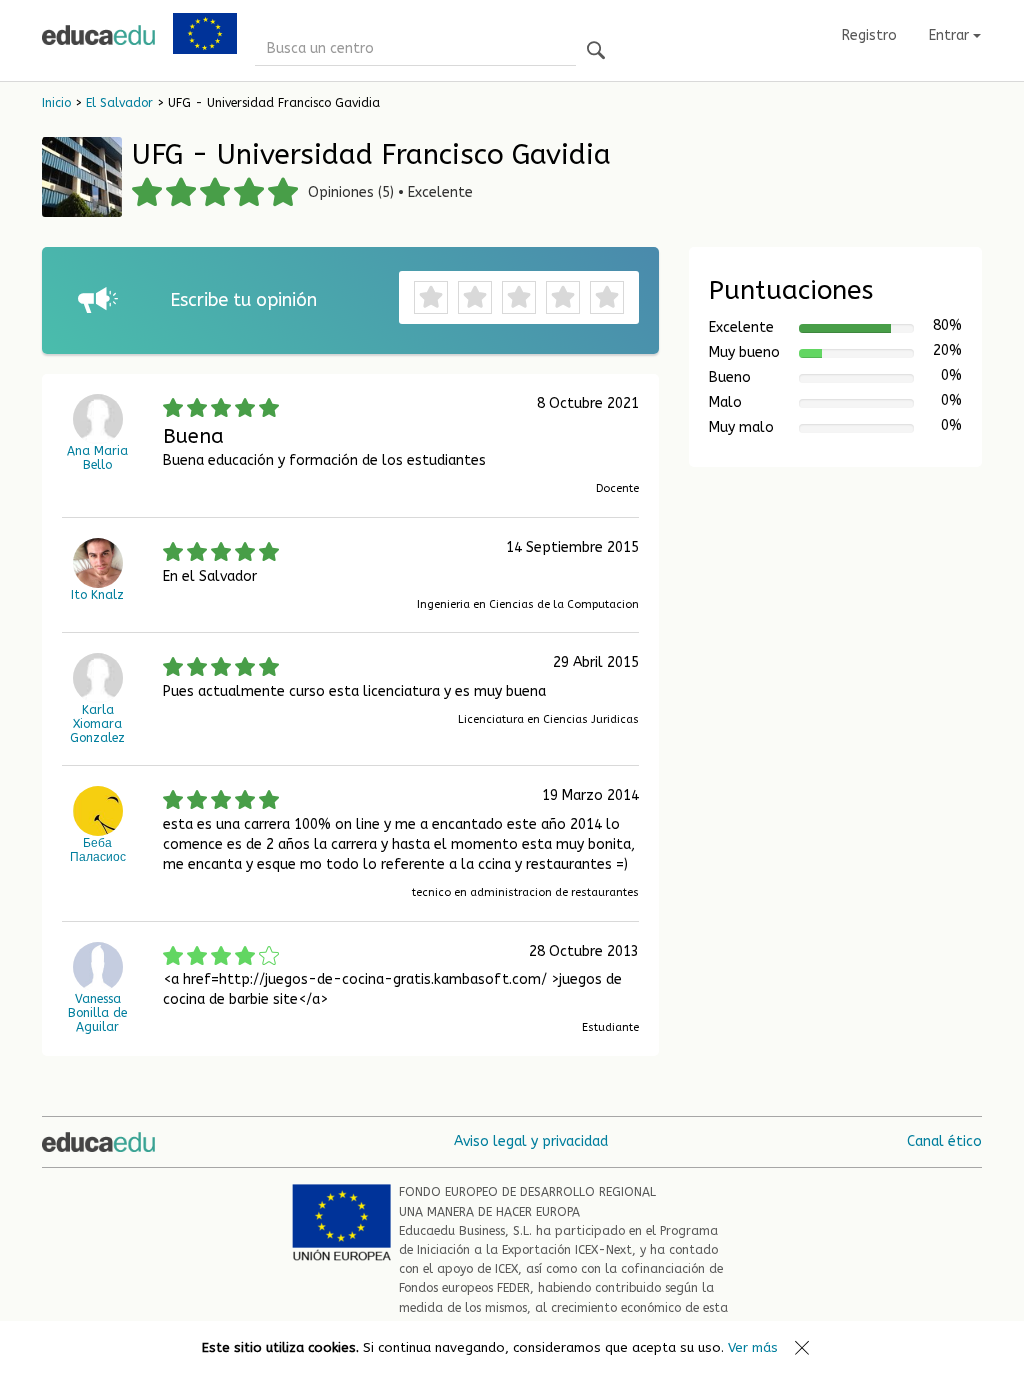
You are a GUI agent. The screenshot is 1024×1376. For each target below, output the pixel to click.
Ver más (753, 1347)
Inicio (56, 103)
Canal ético (944, 1141)
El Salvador (119, 103)
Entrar (951, 35)
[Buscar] (596, 51)
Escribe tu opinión (243, 300)
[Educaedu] (98, 35)
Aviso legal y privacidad (531, 1141)
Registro (869, 35)
